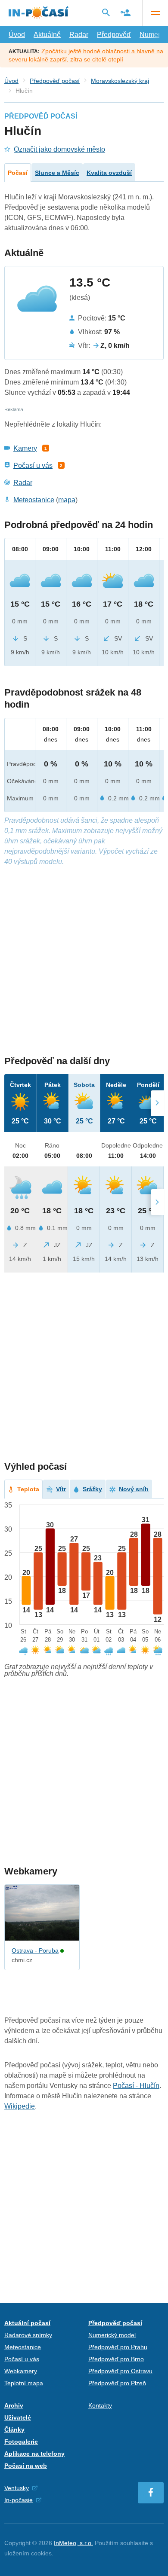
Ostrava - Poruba (35, 1950)
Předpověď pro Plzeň (117, 2383)
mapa (67, 500)
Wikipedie (20, 2106)
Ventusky (17, 2488)
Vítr (61, 1489)
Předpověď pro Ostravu (120, 2371)
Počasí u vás (33, 465)
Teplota (28, 1489)
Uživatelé (18, 2417)
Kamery (25, 448)
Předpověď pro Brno (116, 2359)
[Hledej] (106, 12)
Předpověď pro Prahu (118, 2347)
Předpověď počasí (55, 81)
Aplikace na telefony (34, 2454)
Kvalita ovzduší (109, 173)
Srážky (92, 1489)
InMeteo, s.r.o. (73, 2543)
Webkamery (21, 2371)
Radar (79, 35)
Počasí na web (26, 2466)
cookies (41, 2553)
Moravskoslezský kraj (120, 81)
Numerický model (112, 2335)
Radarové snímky (28, 2335)
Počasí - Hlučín (136, 2086)
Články (14, 2429)
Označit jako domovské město (59, 149)
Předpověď (114, 35)
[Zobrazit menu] (155, 13)
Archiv (14, 2405)
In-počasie (19, 2500)
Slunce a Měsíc (57, 173)
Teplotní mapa (24, 2383)
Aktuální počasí (27, 2323)
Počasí (18, 173)
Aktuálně (47, 35)
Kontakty (100, 2405)
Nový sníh (134, 1489)
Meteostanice (34, 500)
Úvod (17, 35)
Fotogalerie (21, 2442)
